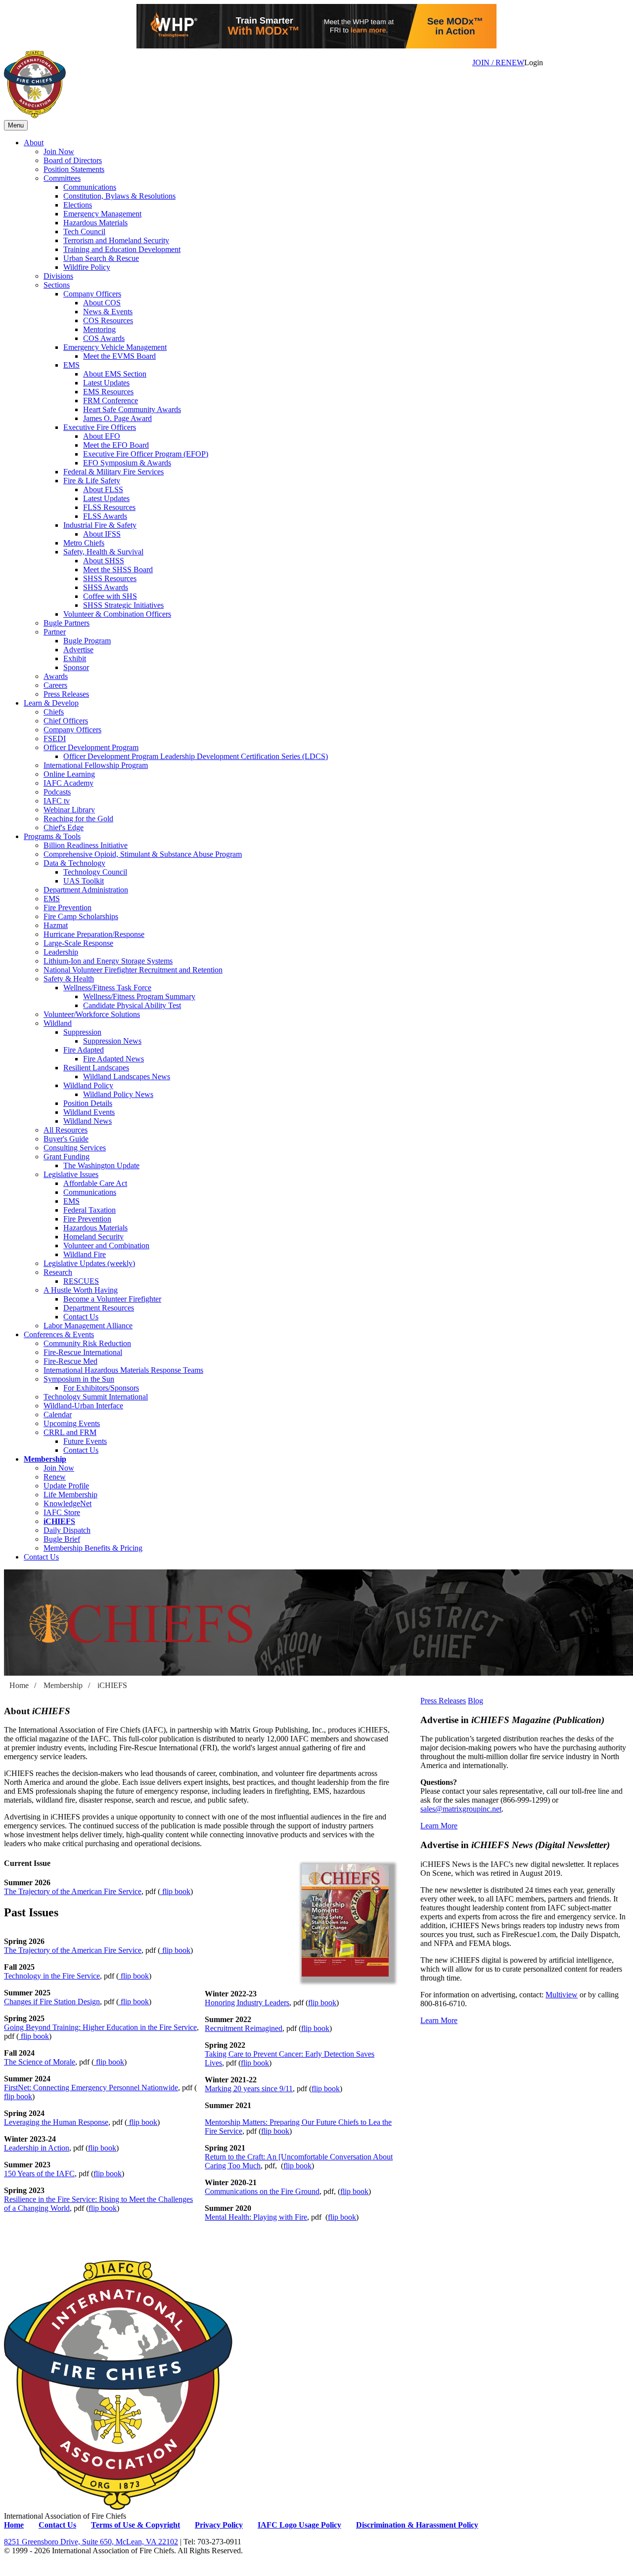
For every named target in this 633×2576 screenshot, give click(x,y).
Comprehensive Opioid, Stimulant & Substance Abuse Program (143, 854)
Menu (16, 125)
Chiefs (54, 712)
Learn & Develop (51, 703)
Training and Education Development (122, 249)
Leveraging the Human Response (56, 2122)
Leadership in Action (37, 2148)
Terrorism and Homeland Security (116, 240)
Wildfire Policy (87, 267)
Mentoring (99, 329)
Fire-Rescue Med (70, 1361)
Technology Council (95, 872)
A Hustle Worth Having (81, 1290)
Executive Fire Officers (100, 427)
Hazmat (56, 925)
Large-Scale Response (78, 943)
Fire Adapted (84, 1050)
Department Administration (86, 890)
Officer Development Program (91, 747)
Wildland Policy (88, 1085)
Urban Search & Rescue (101, 258)
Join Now (59, 151)
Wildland (58, 1023)
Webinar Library (69, 810)
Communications (90, 187)
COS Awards (104, 338)
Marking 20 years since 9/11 (249, 2089)
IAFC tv (57, 801)
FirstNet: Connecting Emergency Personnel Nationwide (91, 2088)
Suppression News (112, 1041)
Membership (45, 1459)
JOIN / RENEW (498, 63)
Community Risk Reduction (87, 1343)
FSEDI (55, 739)
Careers (55, 685)
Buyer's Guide (66, 1139)
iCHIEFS (59, 1521)
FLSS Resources (109, 507)
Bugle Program (87, 641)
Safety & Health (69, 979)
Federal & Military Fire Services (113, 472)
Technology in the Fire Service (52, 1976)
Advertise (78, 650)
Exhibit (75, 658)
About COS (102, 303)
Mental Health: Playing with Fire (256, 2217)
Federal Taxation (90, 1210)
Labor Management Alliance (88, 1326)
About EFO (102, 436)
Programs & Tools (52, 836)
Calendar (58, 1415)
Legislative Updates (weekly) (89, 1263)
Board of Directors (73, 160)
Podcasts (57, 792)
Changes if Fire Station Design (52, 2002)
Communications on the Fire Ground (262, 2191)
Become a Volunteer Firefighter (112, 1299)
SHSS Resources (110, 578)
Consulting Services (75, 1148)
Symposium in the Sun (79, 1379)
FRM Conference (111, 401)
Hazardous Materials (95, 223)
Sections (57, 285)
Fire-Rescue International (83, 1352)
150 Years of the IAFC (39, 2174)
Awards (56, 676)
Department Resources (99, 1308)
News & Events (108, 312)
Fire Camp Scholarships (81, 916)
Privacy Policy (219, 2525)
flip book (175, 1891)
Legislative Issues (71, 1174)
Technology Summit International (96, 1397)
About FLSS (103, 489)
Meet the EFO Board (116, 445)
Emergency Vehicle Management (115, 347)
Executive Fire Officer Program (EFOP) (146, 454)
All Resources (66, 1130)
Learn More (439, 1826)
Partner (55, 632)
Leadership (61, 952)
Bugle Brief (62, 1539)
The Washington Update (101, 1165)
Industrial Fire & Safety (100, 525)
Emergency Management (102, 214)
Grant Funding (67, 1157)
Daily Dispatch (67, 1530)
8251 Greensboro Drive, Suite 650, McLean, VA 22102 (91, 2542)
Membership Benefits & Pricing (93, 1548)
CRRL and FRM (70, 1432)
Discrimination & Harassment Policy (417, 2525)
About (34, 143)
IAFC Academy (68, 783)
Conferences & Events (59, 1334)
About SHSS (104, 561)
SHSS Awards (106, 587)
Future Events (85, 1441)
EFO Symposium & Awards (127, 463)
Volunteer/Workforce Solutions (92, 1014)
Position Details (88, 1103)
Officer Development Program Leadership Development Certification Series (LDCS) (196, 756)
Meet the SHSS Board (118, 570)
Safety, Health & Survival (103, 552)
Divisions (58, 276)
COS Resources (108, 320)
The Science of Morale (40, 2062)
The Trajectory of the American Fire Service (73, 1891)
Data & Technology (74, 863)
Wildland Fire (85, 1254)
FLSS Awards (105, 516)
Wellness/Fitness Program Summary (139, 996)
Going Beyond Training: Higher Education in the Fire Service (100, 2027)
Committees (62, 178)
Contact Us (81, 1317)
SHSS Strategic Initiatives (123, 605)
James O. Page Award (117, 418)
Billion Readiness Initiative (86, 845)
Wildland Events (89, 1112)
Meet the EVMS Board (119, 356)
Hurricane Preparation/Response (94, 934)
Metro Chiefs (84, 543)
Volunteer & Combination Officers (117, 614)
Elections (78, 205)
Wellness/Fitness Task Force (107, 988)
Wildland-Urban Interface (83, 1406)
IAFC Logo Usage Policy (299, 2525)
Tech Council (84, 232)
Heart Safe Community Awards (132, 409)
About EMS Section (115, 374)
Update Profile (66, 1486)
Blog (475, 1701)
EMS (71, 365)
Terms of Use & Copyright (136, 2525)
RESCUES (81, 1281)
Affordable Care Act (95, 1183)
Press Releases (66, 694)
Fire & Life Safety (92, 481)
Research (58, 1272)
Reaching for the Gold (78, 819)
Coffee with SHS (110, 596)
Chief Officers (66, 721)
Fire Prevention (68, 908)
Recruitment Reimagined (244, 2028)
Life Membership (70, 1495)
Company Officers (92, 294)
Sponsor (76, 667)
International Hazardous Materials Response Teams (123, 1370)
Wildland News (88, 1121)
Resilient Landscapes (96, 1068)
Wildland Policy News (118, 1094)
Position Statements (74, 169)
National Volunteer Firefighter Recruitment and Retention (133, 970)
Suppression (82, 1032)
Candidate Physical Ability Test (132, 1005)
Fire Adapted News (113, 1059)
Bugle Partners (67, 623)
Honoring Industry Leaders (247, 2003)
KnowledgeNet (68, 1503)
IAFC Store (62, 1512)
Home (19, 1685)
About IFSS (102, 534)
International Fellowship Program (96, 765)
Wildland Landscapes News (127, 1077)
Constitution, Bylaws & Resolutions (119, 196)
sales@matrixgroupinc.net (461, 1809)
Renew (55, 1477)
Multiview (562, 1995)
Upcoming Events (72, 1423)
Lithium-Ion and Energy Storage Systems (108, 961)
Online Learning (69, 774)
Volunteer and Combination (106, 1246)
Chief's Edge (64, 827)
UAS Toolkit (84, 881)
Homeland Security (93, 1237)
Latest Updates (106, 383)
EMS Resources (108, 392)
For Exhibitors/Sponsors (101, 1388)
